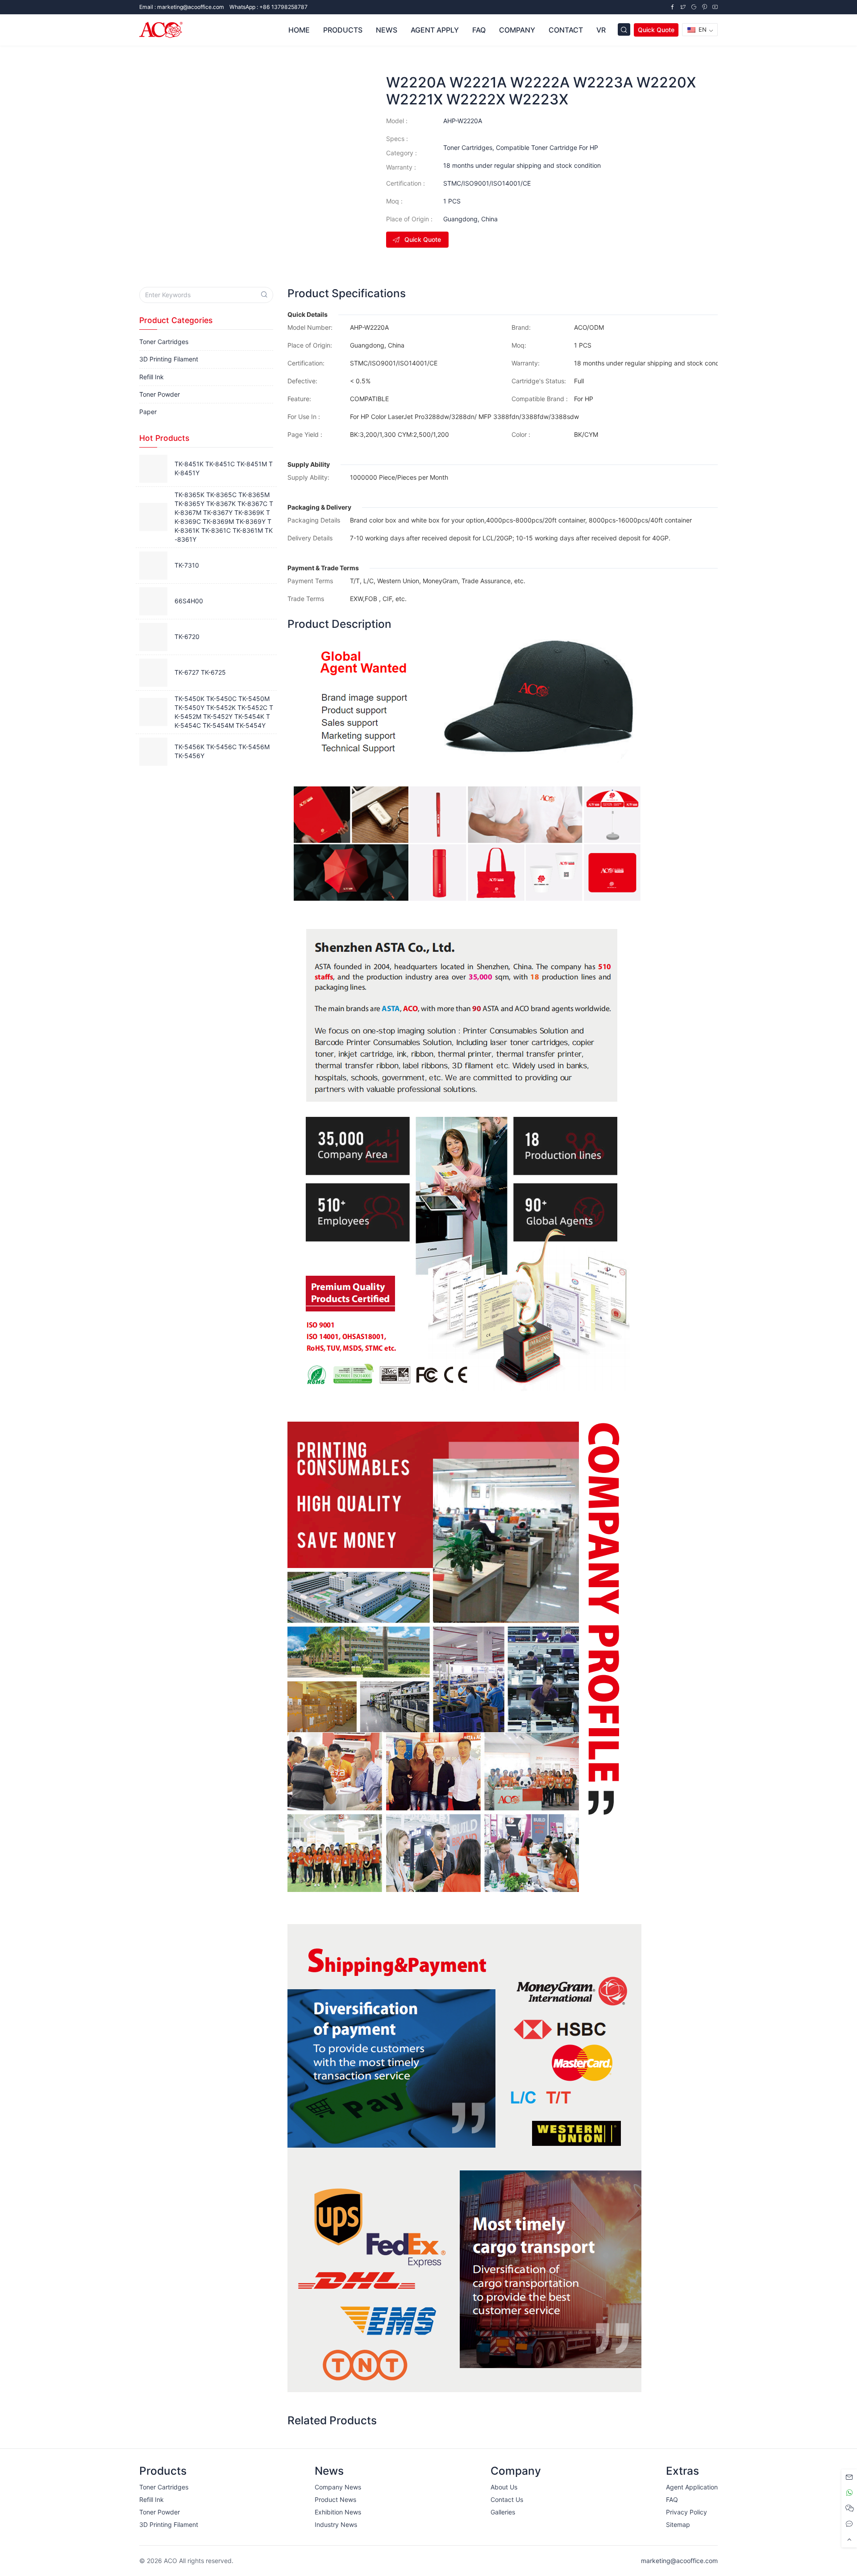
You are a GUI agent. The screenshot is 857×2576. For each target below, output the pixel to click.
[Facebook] (672, 7)
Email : (182, 7)
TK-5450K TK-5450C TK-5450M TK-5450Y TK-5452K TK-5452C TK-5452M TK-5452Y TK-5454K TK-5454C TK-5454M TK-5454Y (224, 712)
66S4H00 (189, 601)
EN (702, 29)
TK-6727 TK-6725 (200, 672)
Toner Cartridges (468, 147)
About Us (504, 2487)
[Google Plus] (694, 7)
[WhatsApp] (849, 2493)
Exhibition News (338, 2512)
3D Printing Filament (169, 359)
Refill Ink (152, 377)
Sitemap (678, 2524)
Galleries (503, 2512)
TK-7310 (187, 565)
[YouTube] (715, 7)
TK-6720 (187, 637)
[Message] (849, 2477)
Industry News (336, 2524)
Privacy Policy (686, 2512)
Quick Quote (656, 30)
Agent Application (692, 2487)
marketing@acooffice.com (679, 2561)
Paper (148, 412)
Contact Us (507, 2499)
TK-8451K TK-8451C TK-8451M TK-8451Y (224, 468)
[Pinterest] (704, 7)
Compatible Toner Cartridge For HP (547, 147)
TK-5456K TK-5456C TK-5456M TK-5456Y (222, 751)
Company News (338, 2487)
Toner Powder (160, 394)
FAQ (672, 2499)
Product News (335, 2499)
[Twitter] (683, 7)
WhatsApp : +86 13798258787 (268, 7)
